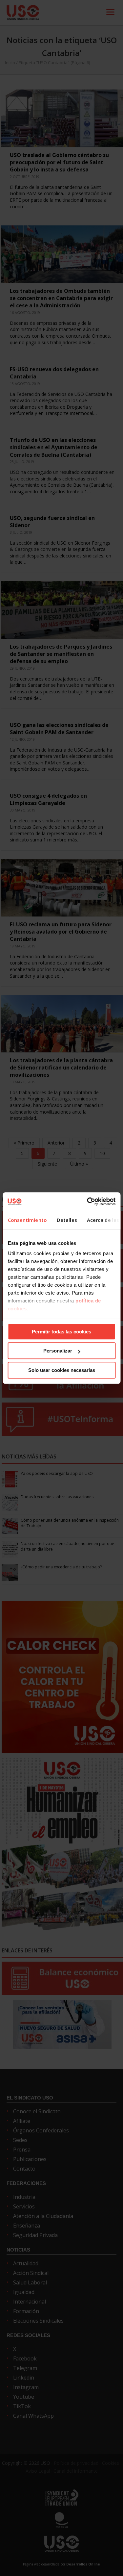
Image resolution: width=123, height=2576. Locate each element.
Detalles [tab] (67, 1220)
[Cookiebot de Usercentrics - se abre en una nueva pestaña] (88, 1201)
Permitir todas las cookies (61, 1332)
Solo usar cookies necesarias (62, 1370)
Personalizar (58, 1351)
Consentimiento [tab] (27, 1220)
